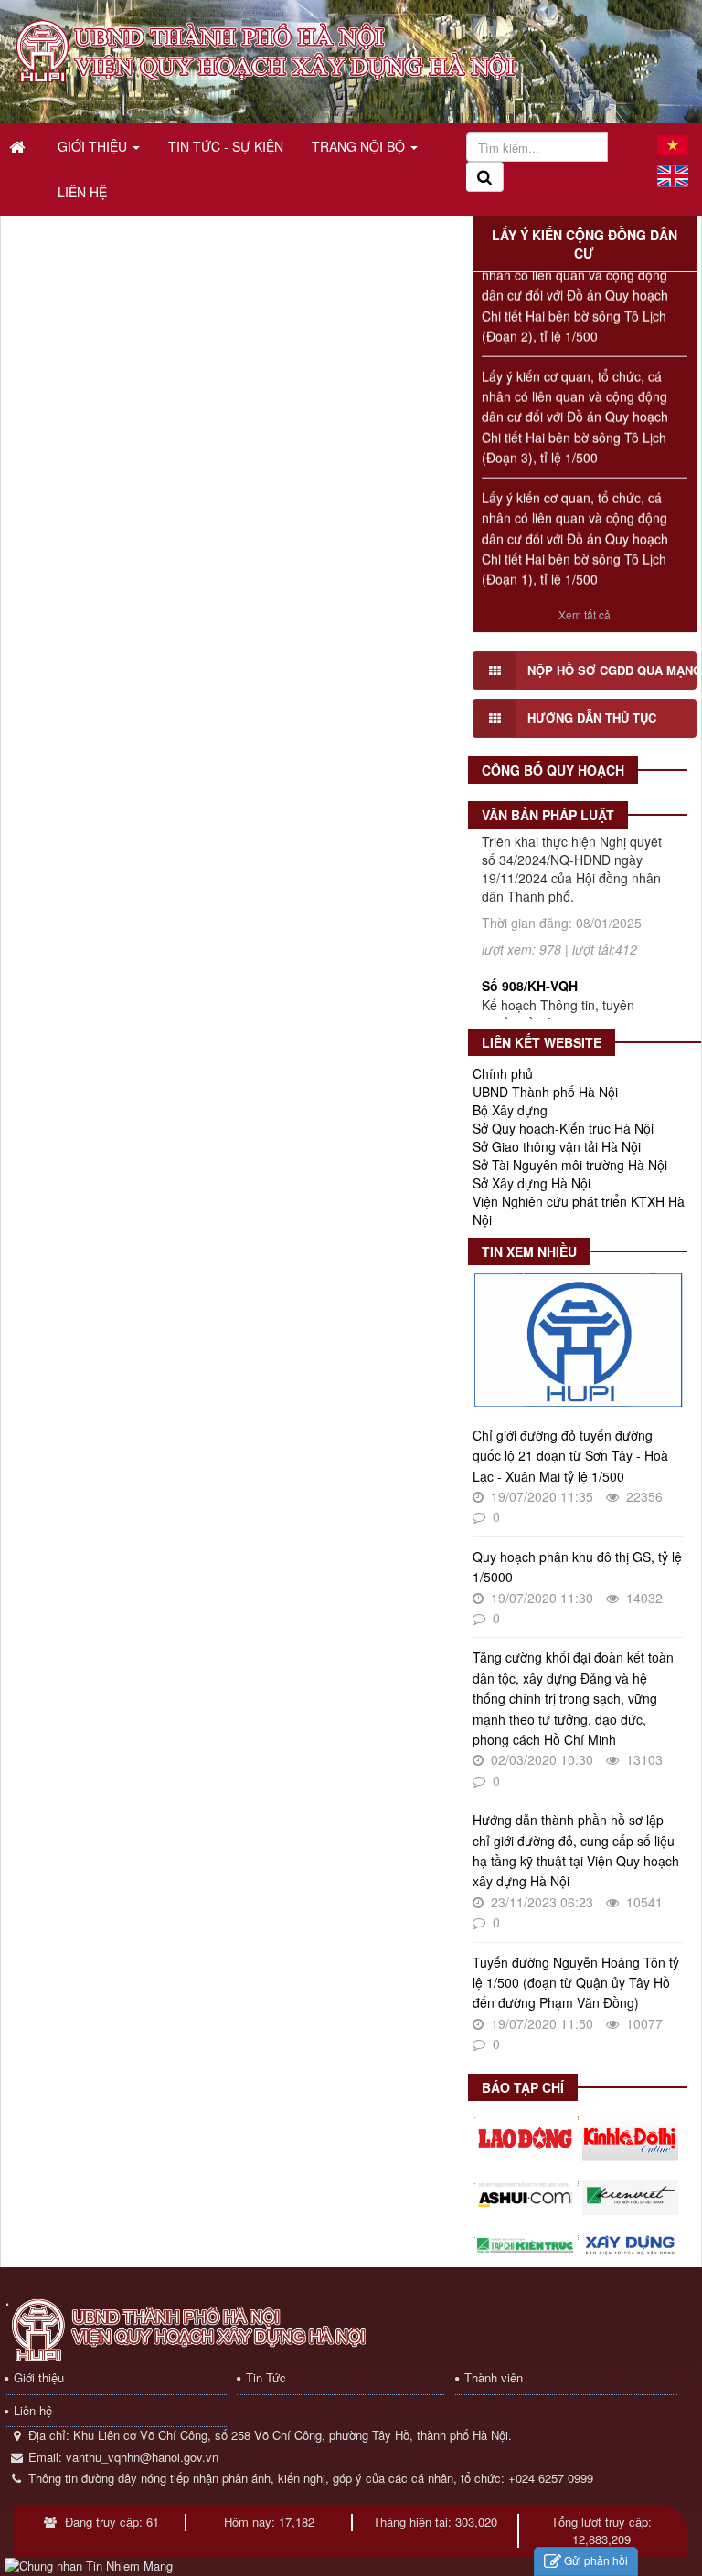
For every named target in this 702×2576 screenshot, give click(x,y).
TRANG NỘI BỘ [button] (360, 146)
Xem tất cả (585, 614)
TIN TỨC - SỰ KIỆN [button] (226, 146)
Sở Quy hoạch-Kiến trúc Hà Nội (563, 1128)
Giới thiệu (39, 2377)
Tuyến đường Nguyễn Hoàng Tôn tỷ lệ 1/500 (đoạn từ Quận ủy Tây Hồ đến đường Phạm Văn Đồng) (576, 1983)
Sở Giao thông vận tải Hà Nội (557, 1146)
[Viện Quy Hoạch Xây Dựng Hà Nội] (269, 50)
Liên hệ (33, 2410)
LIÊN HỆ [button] (82, 192)
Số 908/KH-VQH (530, 945)
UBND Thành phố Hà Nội (545, 1092)
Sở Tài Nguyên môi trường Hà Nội (570, 1165)
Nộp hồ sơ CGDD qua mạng (612, 670)
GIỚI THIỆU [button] (94, 146)
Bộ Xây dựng (510, 1110)
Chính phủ (503, 1073)
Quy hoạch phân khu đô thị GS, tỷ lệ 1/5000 (577, 1567)
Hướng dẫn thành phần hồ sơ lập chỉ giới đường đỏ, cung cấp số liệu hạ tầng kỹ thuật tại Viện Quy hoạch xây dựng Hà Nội (576, 1850)
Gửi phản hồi (596, 2560)
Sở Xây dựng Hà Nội (532, 1183)
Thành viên (494, 2377)
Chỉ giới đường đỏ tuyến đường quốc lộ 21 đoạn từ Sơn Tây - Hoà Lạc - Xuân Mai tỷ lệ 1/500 (570, 1456)
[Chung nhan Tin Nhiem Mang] (89, 2565)
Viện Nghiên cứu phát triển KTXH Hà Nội (579, 1210)
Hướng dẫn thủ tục (592, 718)
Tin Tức (266, 2377)
